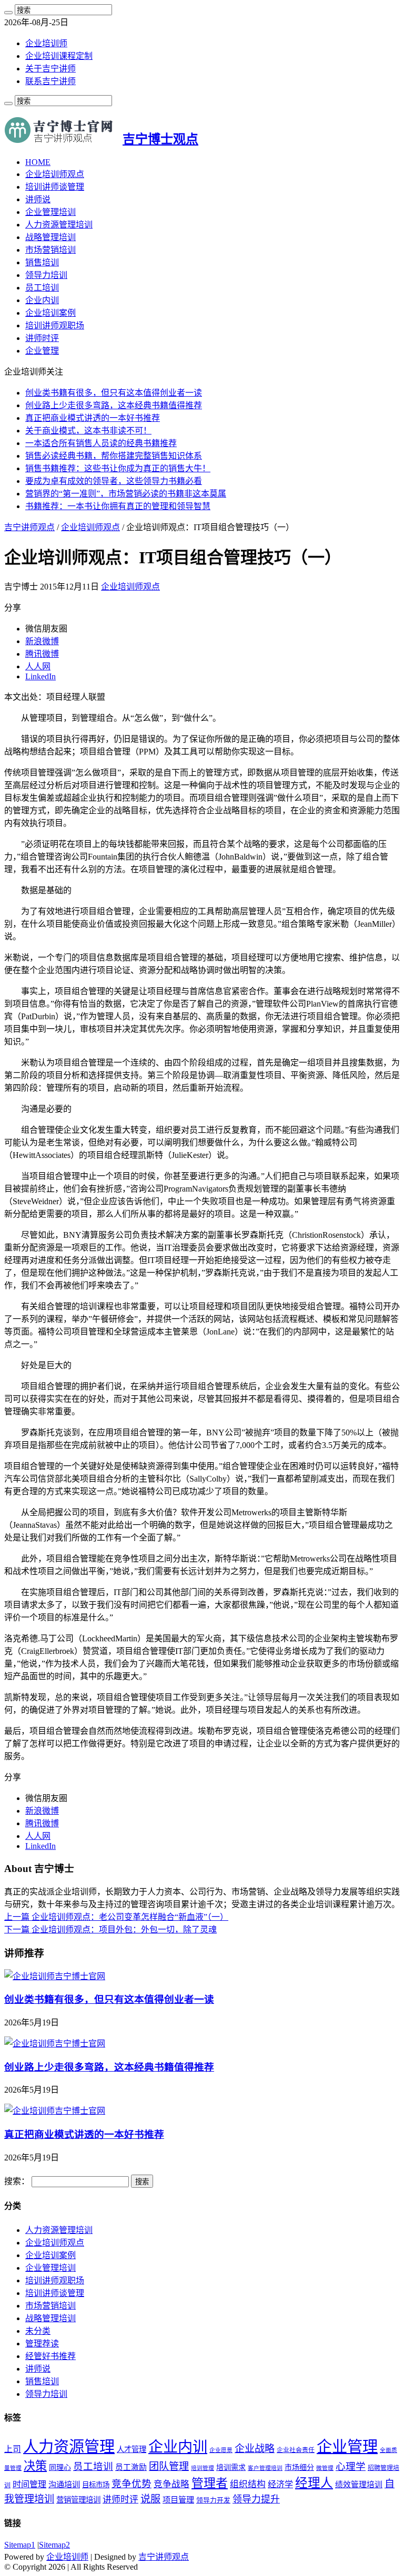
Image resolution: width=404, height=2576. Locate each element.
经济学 (280, 2484)
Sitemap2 (54, 2545)
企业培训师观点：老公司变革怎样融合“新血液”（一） (116, 1917)
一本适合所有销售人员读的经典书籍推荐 (101, 443)
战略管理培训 (50, 237)
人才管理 (132, 2449)
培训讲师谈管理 (55, 187)
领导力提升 (256, 2499)
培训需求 (231, 2468)
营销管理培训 (78, 2500)
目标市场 (96, 2485)
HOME (38, 162)
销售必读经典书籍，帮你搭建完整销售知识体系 (114, 456)
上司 (13, 2449)
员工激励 (131, 2467)
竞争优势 (132, 2484)
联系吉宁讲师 (50, 81)
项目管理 (178, 2500)
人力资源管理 (69, 2447)
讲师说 (38, 199)
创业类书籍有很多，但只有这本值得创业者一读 (114, 393)
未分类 (38, 2331)
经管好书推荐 (50, 2356)
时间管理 (29, 2484)
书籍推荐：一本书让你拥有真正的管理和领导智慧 (118, 506)
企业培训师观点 (55, 174)
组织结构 (248, 2484)
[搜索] (8, 13)
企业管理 (42, 351)
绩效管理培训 (359, 2485)
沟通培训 (64, 2484)
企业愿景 (221, 2450)
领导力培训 (46, 275)
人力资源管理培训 (59, 225)
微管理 (325, 2468)
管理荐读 (42, 2344)
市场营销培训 (50, 250)
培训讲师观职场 (55, 325)
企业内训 (42, 300)
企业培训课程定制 (59, 56)
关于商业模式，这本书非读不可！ (88, 431)
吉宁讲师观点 (29, 527)
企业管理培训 (50, 212)
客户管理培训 (265, 2468)
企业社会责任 (296, 2450)
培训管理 (203, 2468)
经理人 (314, 2483)
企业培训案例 (50, 313)
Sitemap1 (20, 2545)
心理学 (351, 2466)
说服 (150, 2499)
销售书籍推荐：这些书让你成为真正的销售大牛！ (118, 468)
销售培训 (42, 262)
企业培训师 (46, 43)
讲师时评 (42, 338)
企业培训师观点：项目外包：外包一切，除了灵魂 (110, 1930)
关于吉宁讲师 (50, 69)
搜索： (17, 2181)
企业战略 (255, 2449)
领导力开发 (213, 2500)
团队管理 (169, 2466)
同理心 (60, 2468)
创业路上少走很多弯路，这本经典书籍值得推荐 (114, 405)
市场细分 (299, 2468)
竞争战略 (171, 2484)
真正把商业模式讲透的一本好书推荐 (93, 418)
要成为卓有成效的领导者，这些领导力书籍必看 (114, 481)
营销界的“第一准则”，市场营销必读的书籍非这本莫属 (126, 494)
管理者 (210, 2483)
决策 (35, 2466)
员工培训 (42, 288)
